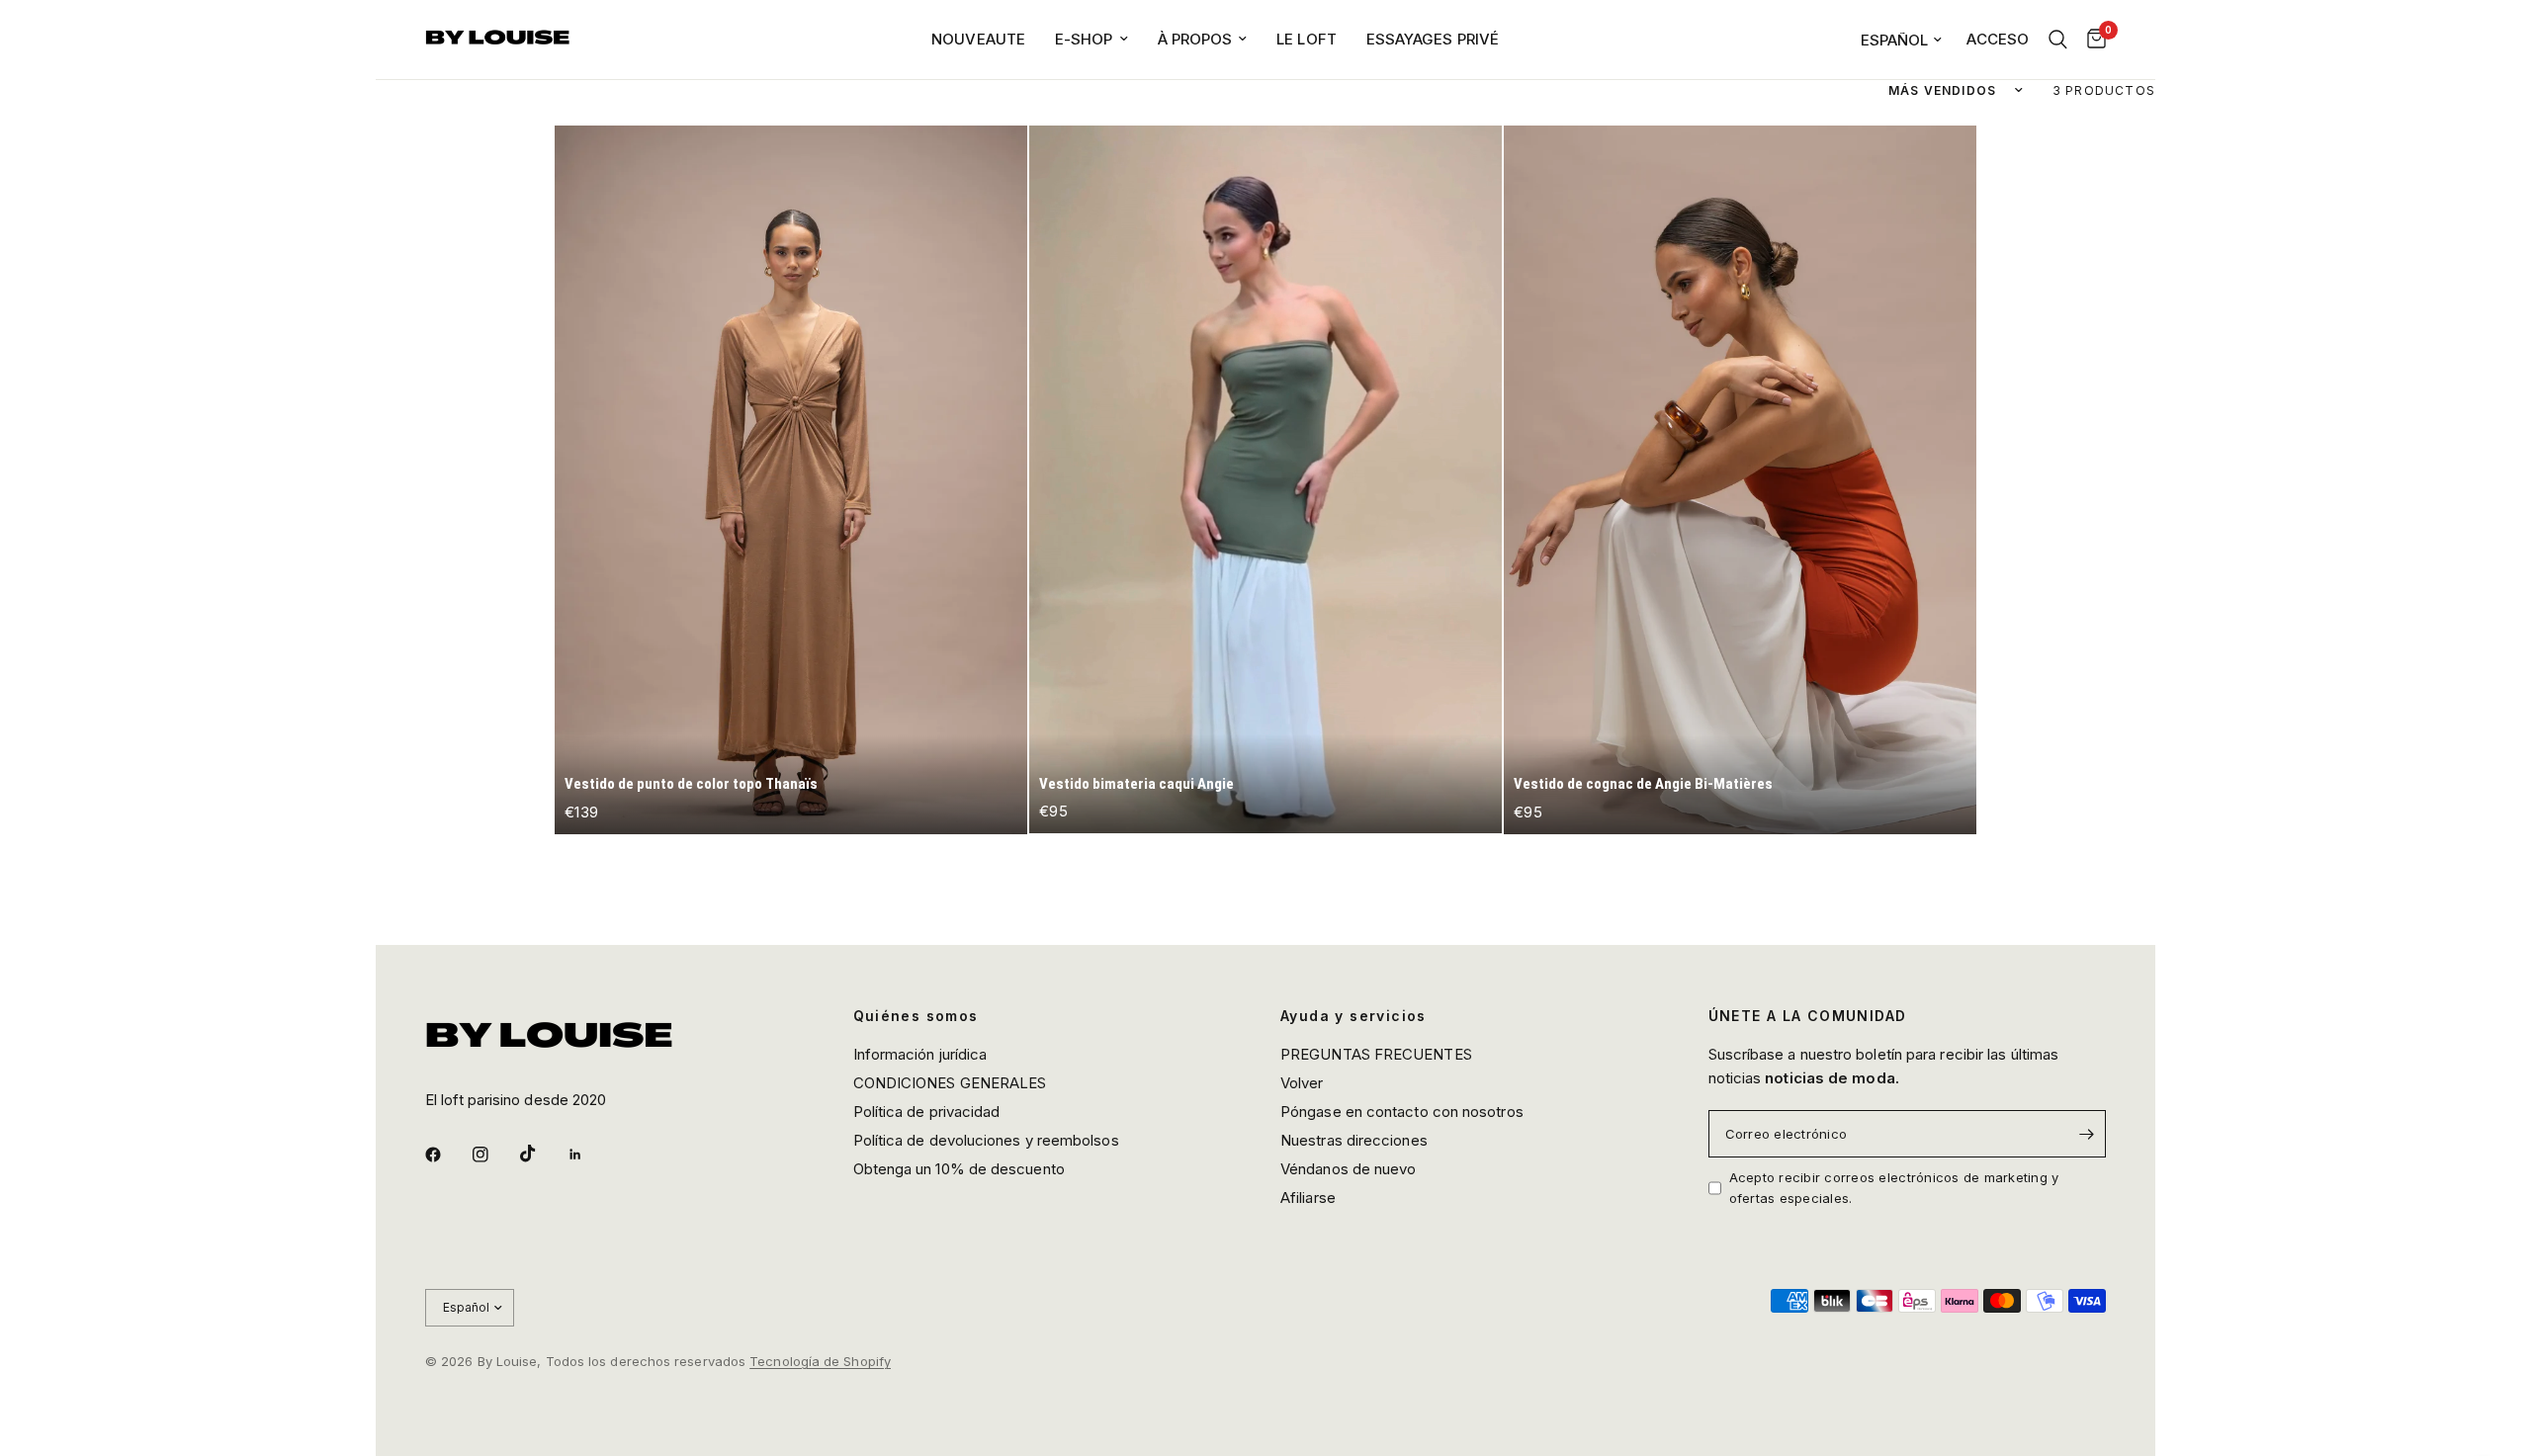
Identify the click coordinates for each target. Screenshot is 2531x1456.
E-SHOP (1084, 39)
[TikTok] (542, 1154)
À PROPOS (1195, 39)
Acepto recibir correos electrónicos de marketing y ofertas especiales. (1894, 1188)
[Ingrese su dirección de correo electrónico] (2086, 1134)
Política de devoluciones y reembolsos (986, 1140)
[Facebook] (447, 1155)
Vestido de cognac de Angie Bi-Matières (1643, 784)
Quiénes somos (916, 1016)
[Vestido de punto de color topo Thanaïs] (791, 480)
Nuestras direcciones (1354, 1140)
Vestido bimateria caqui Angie (1136, 784)
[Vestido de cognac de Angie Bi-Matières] (1740, 480)
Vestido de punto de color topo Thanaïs (691, 784)
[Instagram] (494, 1155)
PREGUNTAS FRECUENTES (1376, 1054)
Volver (1302, 1083)
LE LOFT (1307, 39)
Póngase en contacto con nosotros (1402, 1112)
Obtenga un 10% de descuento (959, 1169)
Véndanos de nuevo (1348, 1169)
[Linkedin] (589, 1155)
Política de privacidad (927, 1112)
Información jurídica (920, 1054)
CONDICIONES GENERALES (950, 1083)
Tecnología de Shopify (820, 1361)
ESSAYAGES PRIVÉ (1433, 39)
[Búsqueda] (2058, 40)
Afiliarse (1308, 1198)
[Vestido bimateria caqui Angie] (1265, 480)
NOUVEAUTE (978, 39)
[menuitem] (978, 40)
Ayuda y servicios (1353, 1016)
